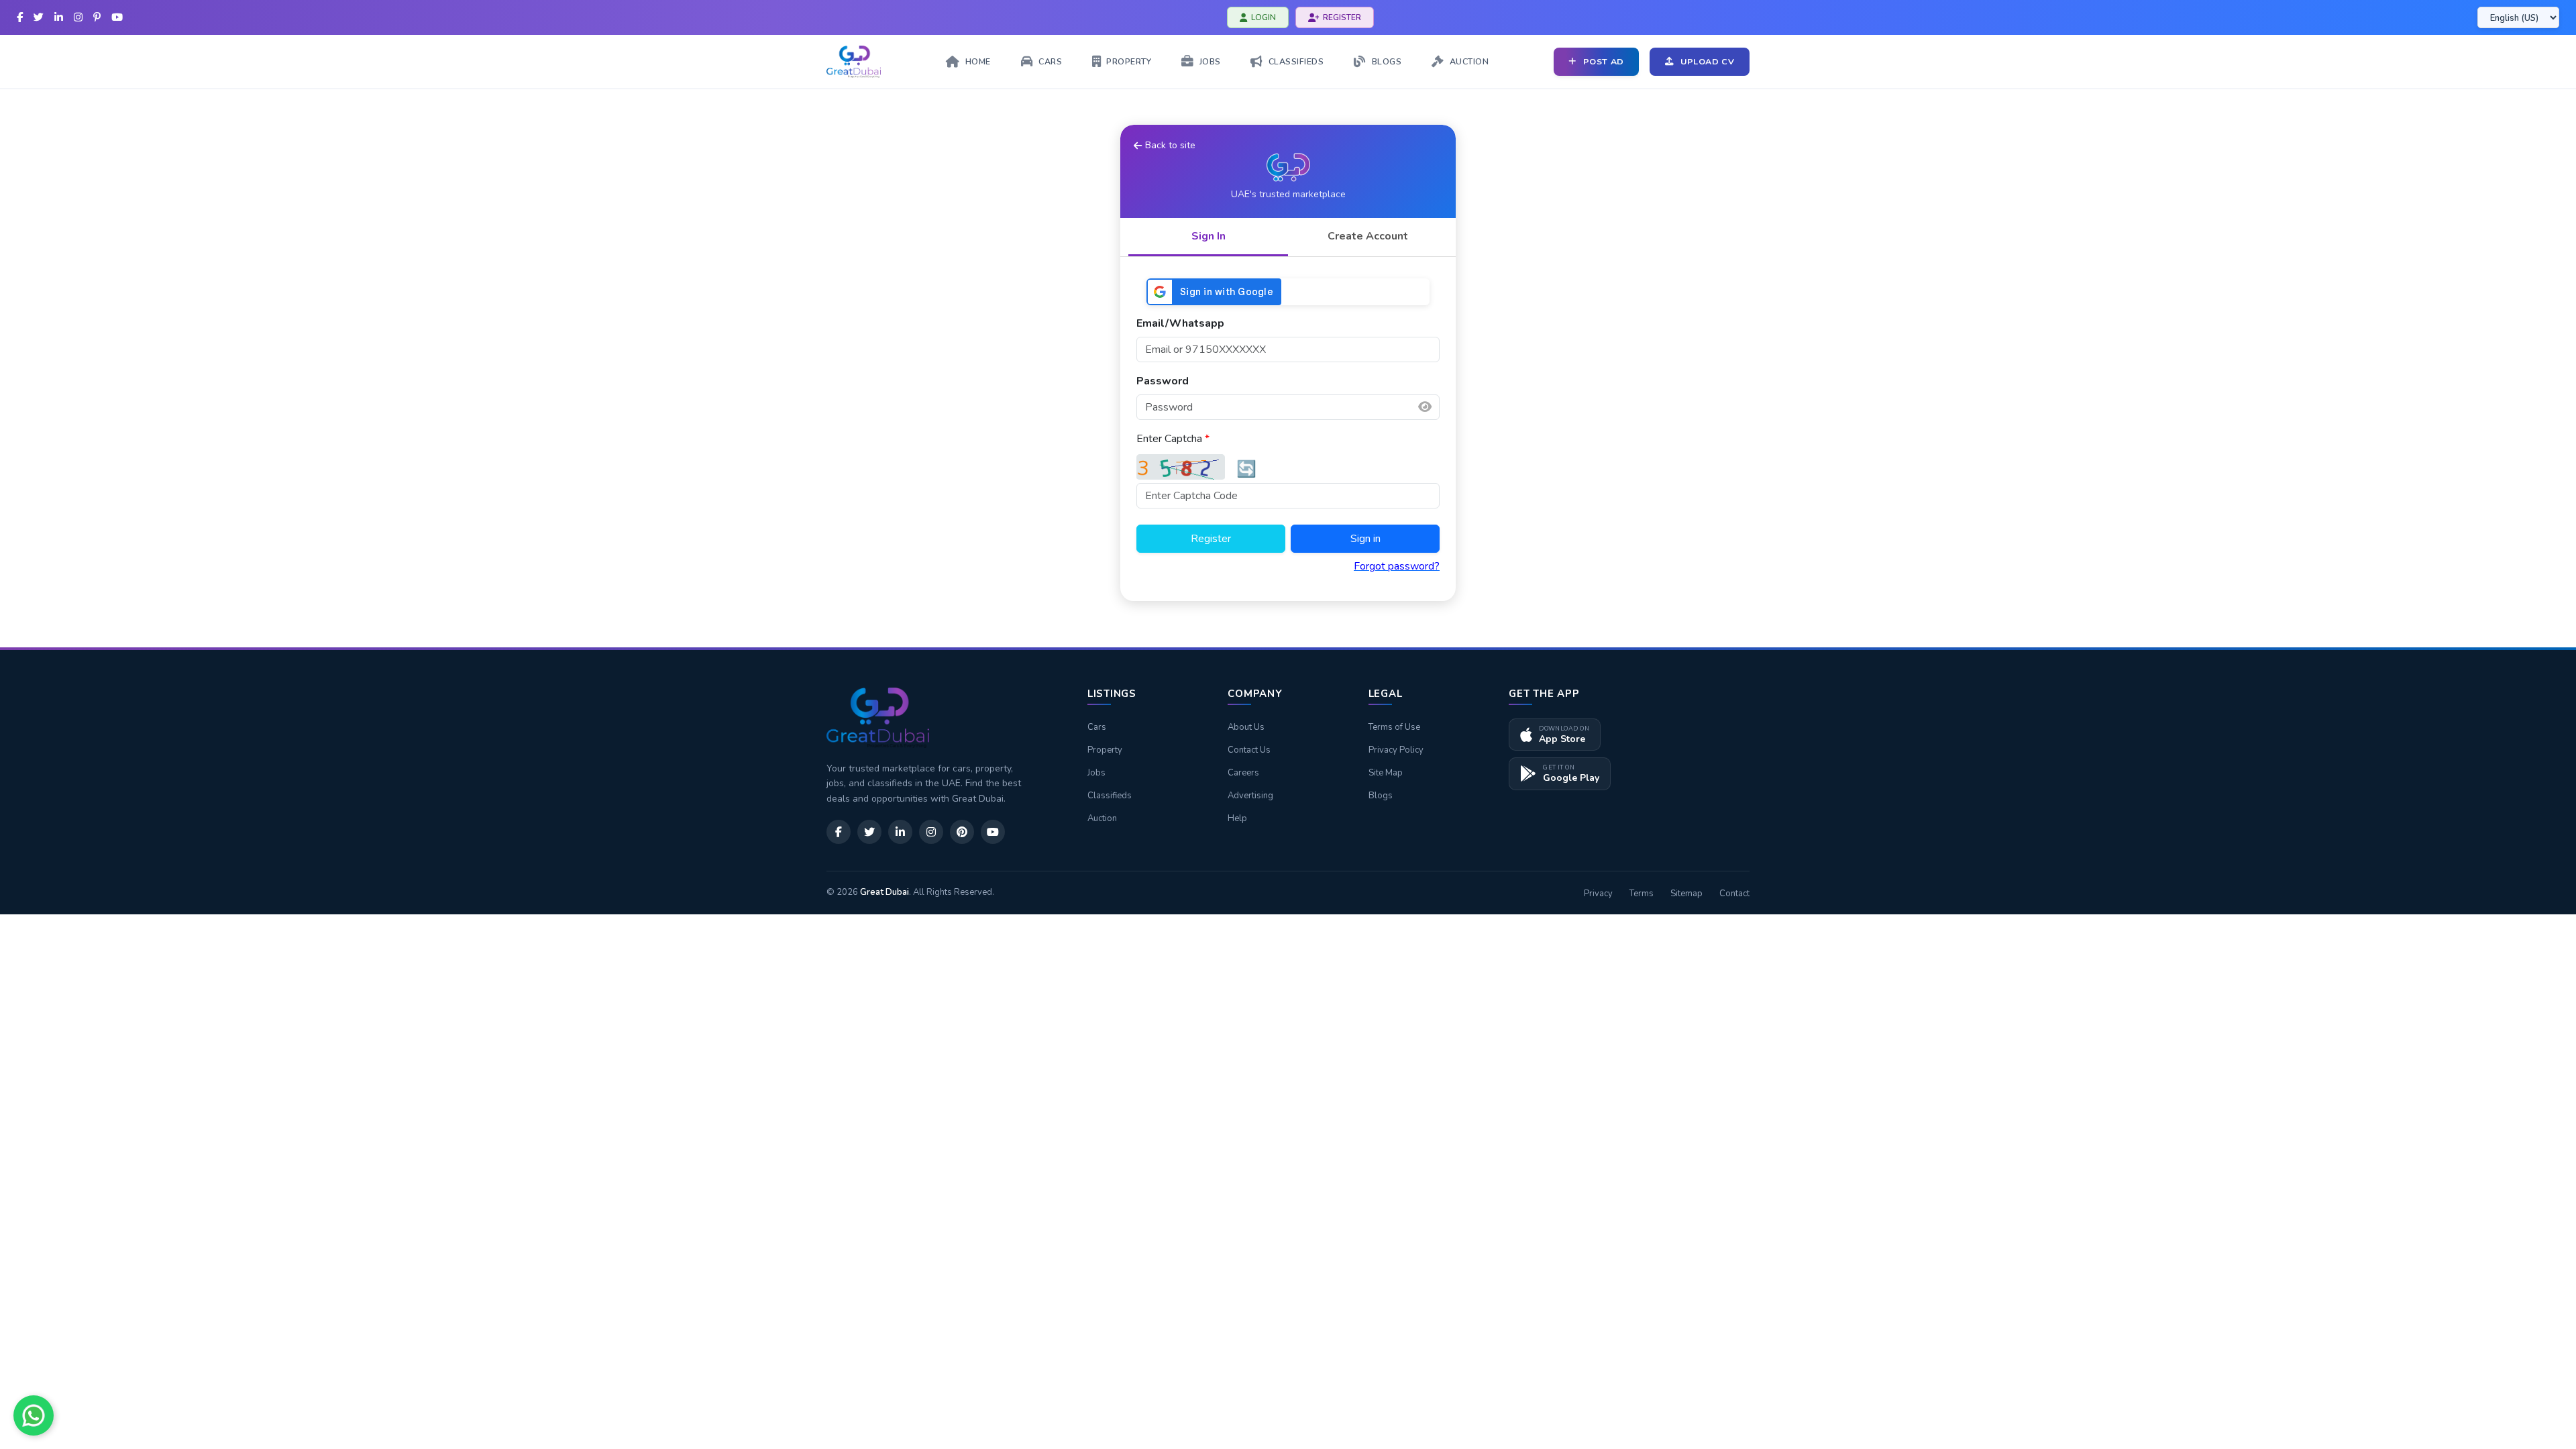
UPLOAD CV (1708, 61)
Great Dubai (884, 892)
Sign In (1209, 236)
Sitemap (1686, 894)
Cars (1097, 727)
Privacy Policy (1396, 750)
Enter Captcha (1173, 439)
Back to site (1170, 145)
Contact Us (1249, 750)
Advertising (1250, 796)
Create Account (1368, 236)
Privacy (1598, 894)
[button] (1425, 407)
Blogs (1381, 796)
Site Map (1386, 773)
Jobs (1096, 773)
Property (1105, 750)
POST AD (1604, 61)
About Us (1246, 727)
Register (1211, 539)
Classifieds (1110, 796)
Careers (1243, 773)
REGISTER (1342, 17)
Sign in (1365, 539)
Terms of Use (1394, 727)
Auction (1102, 818)
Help (1237, 818)
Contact (1734, 894)
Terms (1642, 894)
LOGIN (1264, 17)
